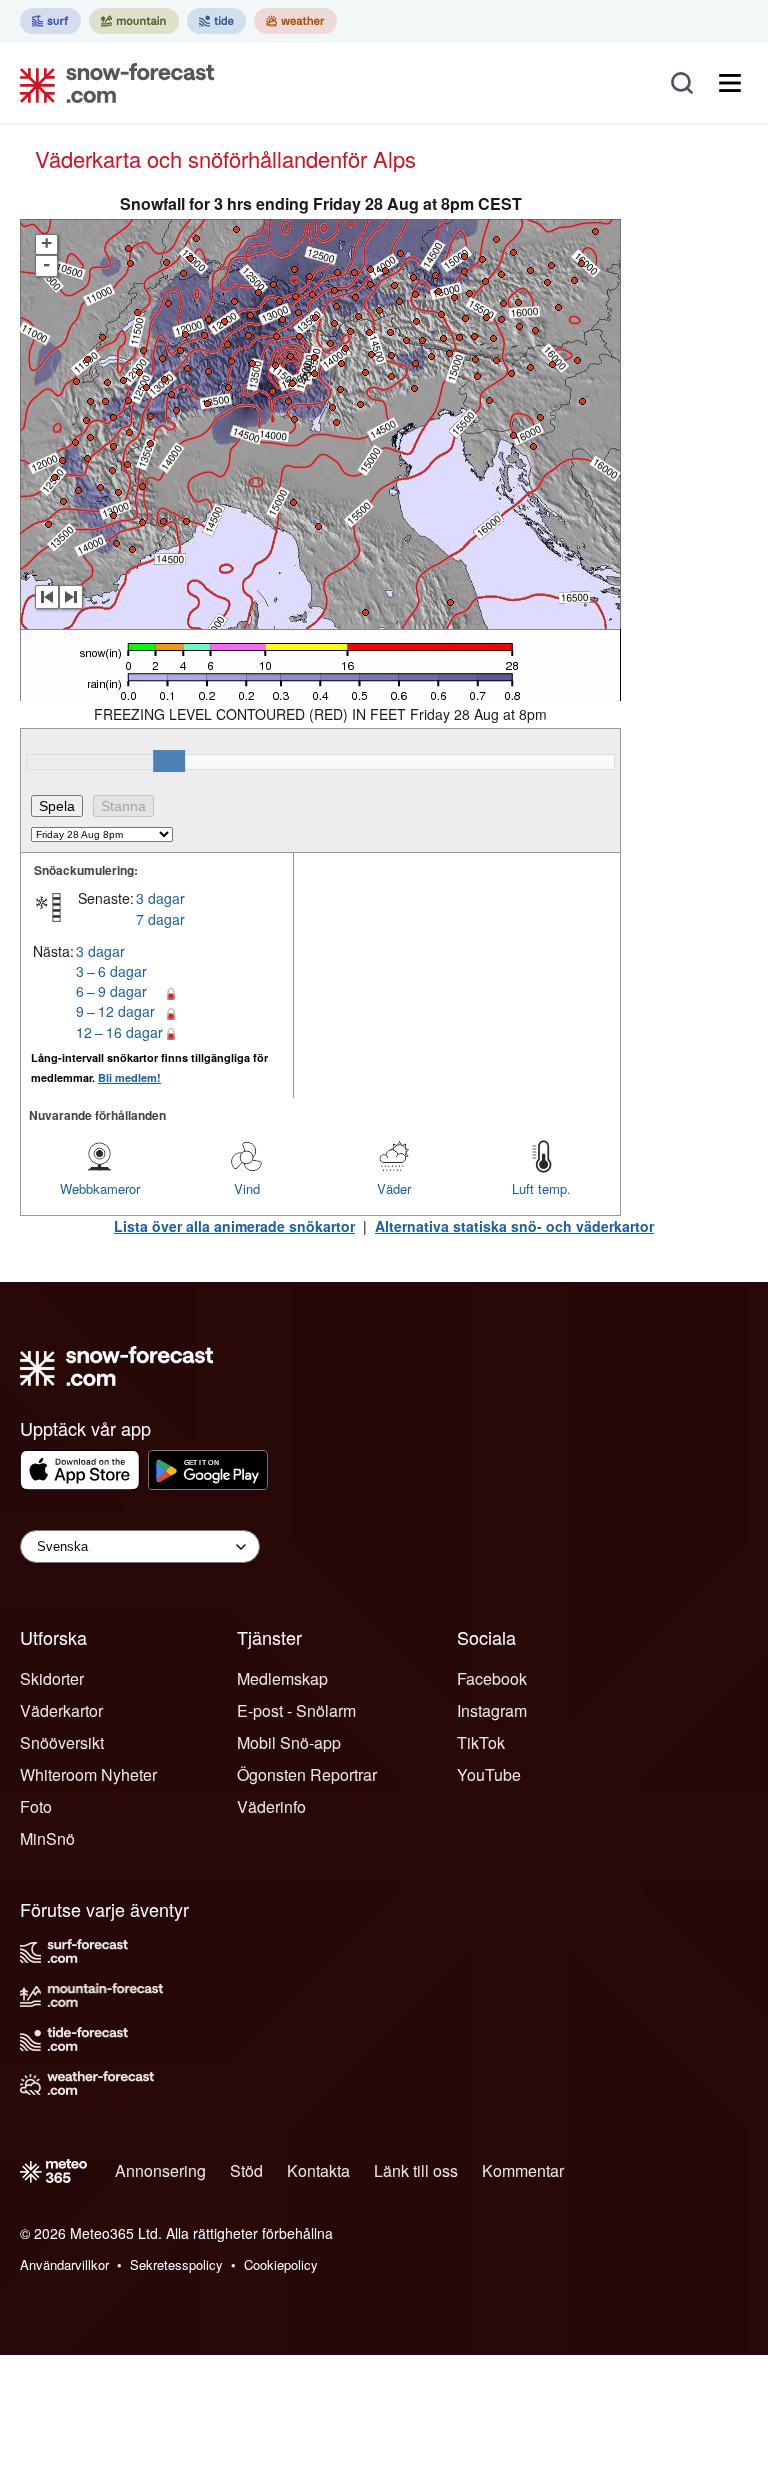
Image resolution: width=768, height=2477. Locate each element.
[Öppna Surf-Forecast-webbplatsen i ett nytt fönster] (50, 21)
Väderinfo (271, 1806)
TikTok (481, 1742)
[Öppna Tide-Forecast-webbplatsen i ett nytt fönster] (216, 21)
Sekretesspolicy (176, 2264)
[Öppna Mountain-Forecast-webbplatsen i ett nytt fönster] (134, 21)
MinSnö (47, 1838)
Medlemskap (282, 1678)
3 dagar (160, 898)
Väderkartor (61, 1710)
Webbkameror (100, 1188)
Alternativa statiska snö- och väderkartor (514, 1226)
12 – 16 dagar (119, 1032)
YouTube (489, 1774)
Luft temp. (541, 1188)
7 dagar (160, 919)
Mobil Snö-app (289, 1742)
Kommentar (523, 2170)
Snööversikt (62, 1742)
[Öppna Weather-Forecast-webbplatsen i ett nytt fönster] (295, 21)
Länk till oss (416, 2170)
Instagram (492, 1710)
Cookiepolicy (281, 2264)
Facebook (492, 1678)
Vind (247, 1188)
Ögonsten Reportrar (307, 1774)
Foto (36, 1806)
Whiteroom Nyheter (88, 1774)
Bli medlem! (129, 1077)
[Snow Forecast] (111, 83)
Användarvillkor (64, 2264)
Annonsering (160, 2170)
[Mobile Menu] (730, 83)
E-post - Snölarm (296, 1710)
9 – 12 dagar (115, 1011)
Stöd (246, 2170)
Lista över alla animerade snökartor (234, 1226)
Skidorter (52, 1678)
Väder (394, 1188)
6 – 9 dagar (111, 991)
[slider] (169, 761)
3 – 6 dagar (111, 971)
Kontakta (318, 2170)
